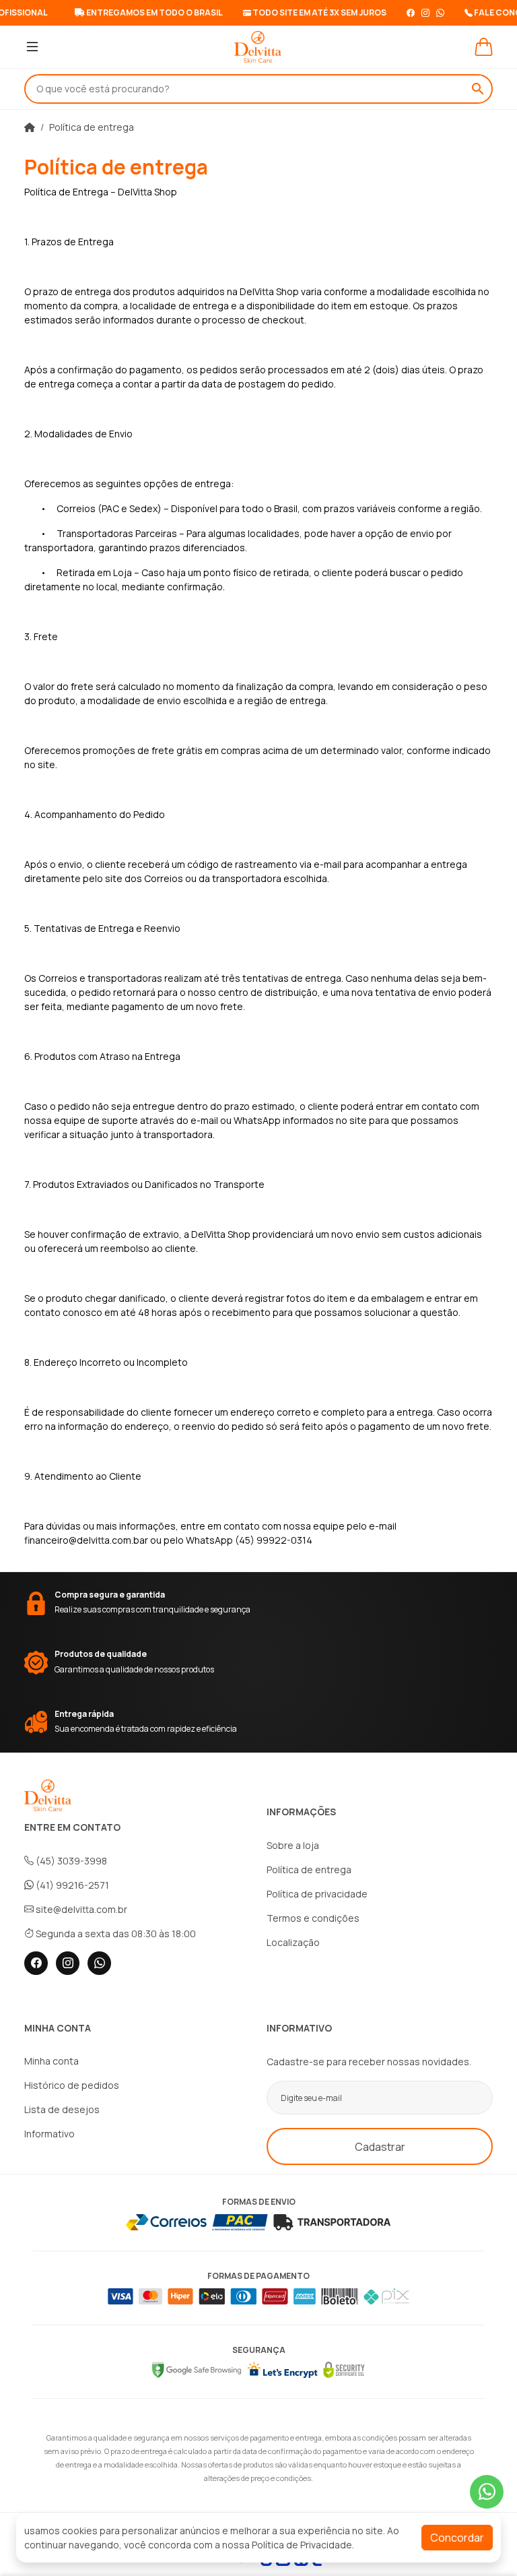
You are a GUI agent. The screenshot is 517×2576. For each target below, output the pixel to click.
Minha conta (51, 2061)
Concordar (457, 2538)
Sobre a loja (293, 1845)
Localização (293, 1942)
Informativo (49, 2134)
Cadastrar (380, 2147)
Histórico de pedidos (72, 2085)
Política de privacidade (317, 1894)
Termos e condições (313, 1918)
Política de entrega (92, 127)
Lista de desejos (62, 2109)
